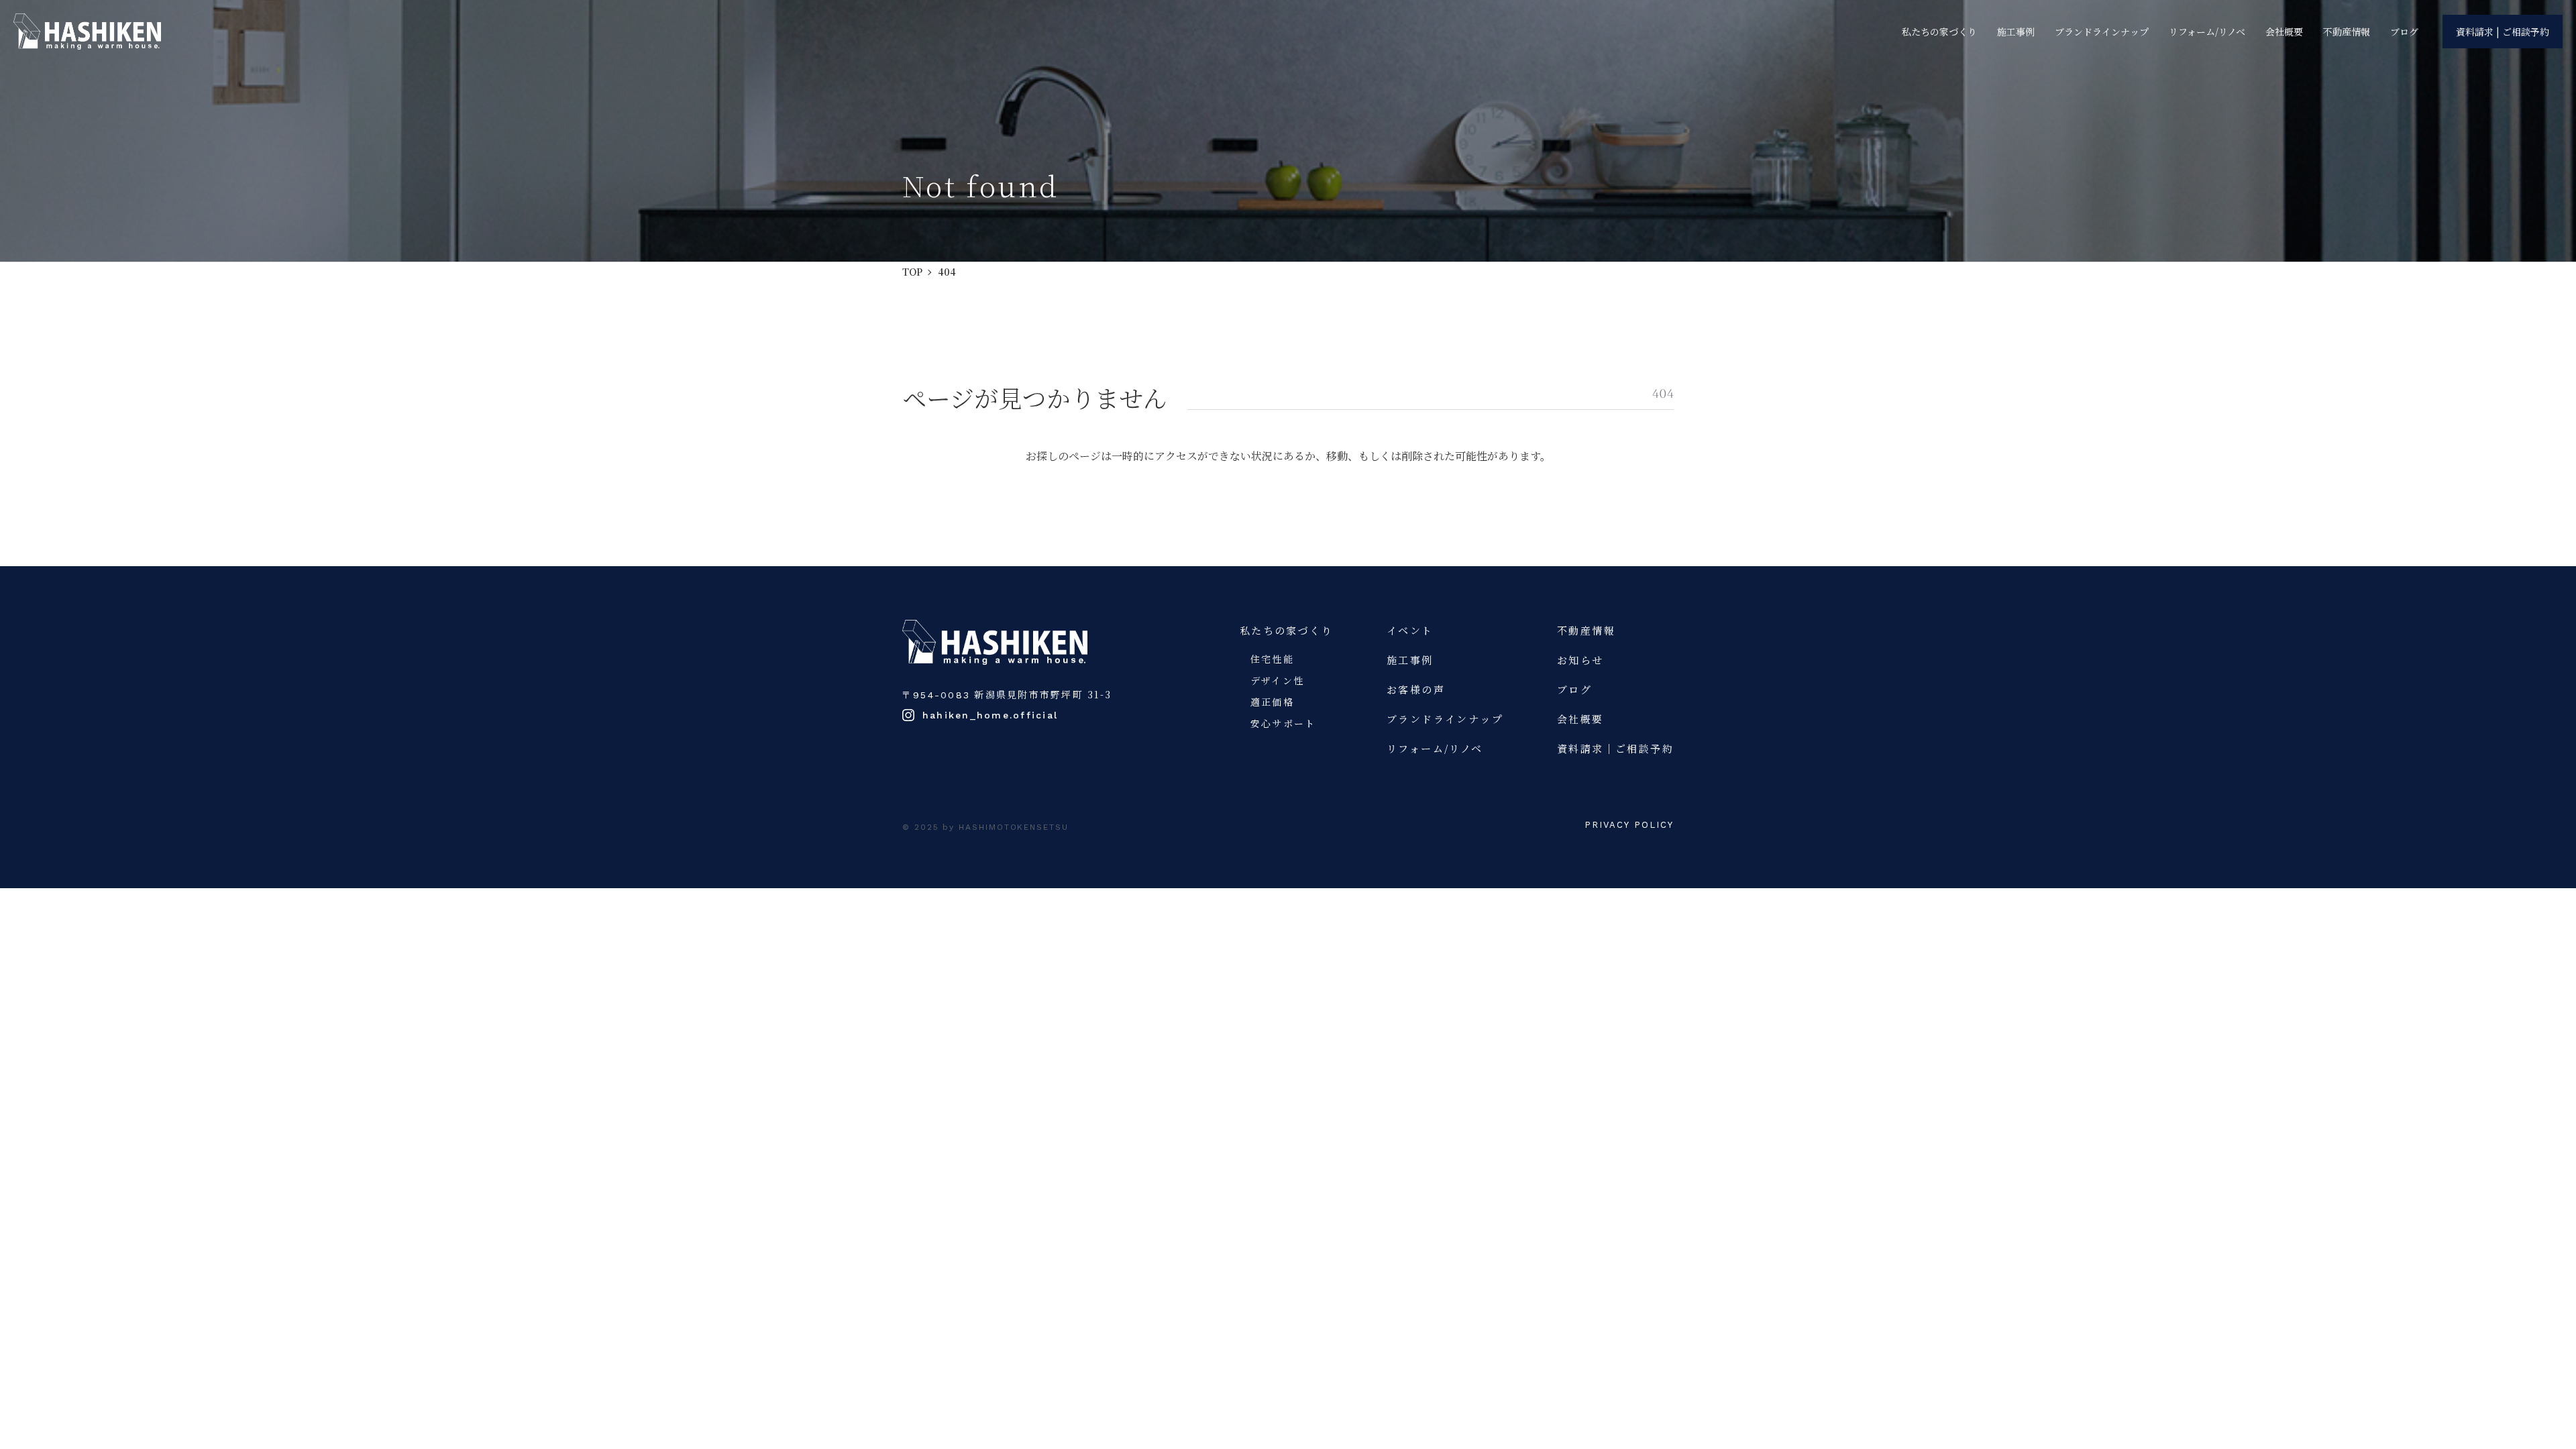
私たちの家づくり (1939, 32)
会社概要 (2284, 32)
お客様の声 (1416, 689)
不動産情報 (2347, 32)
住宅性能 (1272, 659)
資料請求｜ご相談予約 (1615, 748)
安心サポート (1283, 723)
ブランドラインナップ (2102, 32)
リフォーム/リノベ (2207, 32)
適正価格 (1272, 702)
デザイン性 (1277, 680)
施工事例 (2016, 32)
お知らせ (1580, 660)
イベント (1410, 630)
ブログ (2404, 32)
